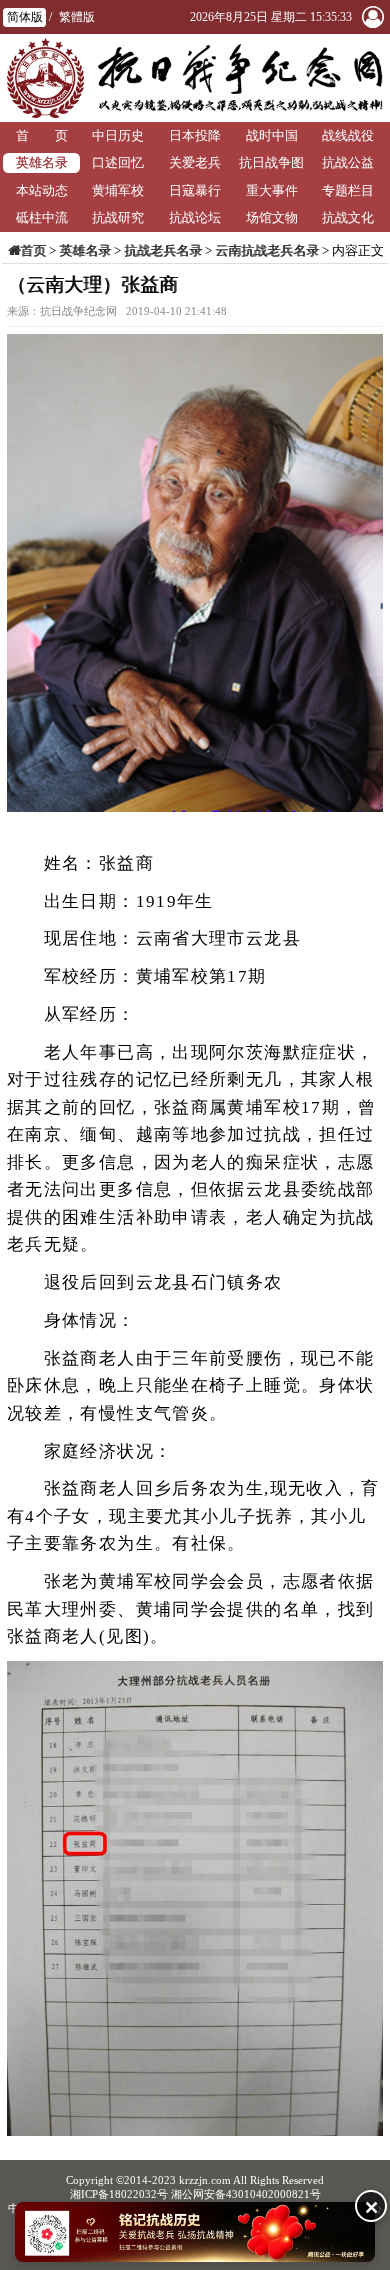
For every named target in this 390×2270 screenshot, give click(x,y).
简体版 (25, 17)
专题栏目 (348, 190)
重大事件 (272, 190)
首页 (33, 250)
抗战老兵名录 (163, 250)
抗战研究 (118, 217)
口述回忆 (118, 162)
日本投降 (195, 135)
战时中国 (272, 135)
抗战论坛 (195, 217)
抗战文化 (348, 217)
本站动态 (42, 190)
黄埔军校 (118, 190)
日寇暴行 (195, 190)
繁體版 (77, 17)
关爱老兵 (195, 162)
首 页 (42, 135)
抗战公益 (348, 162)
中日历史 (118, 135)
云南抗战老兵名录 (267, 250)
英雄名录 (42, 162)
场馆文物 (272, 217)
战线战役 (348, 135)
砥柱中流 (42, 217)
